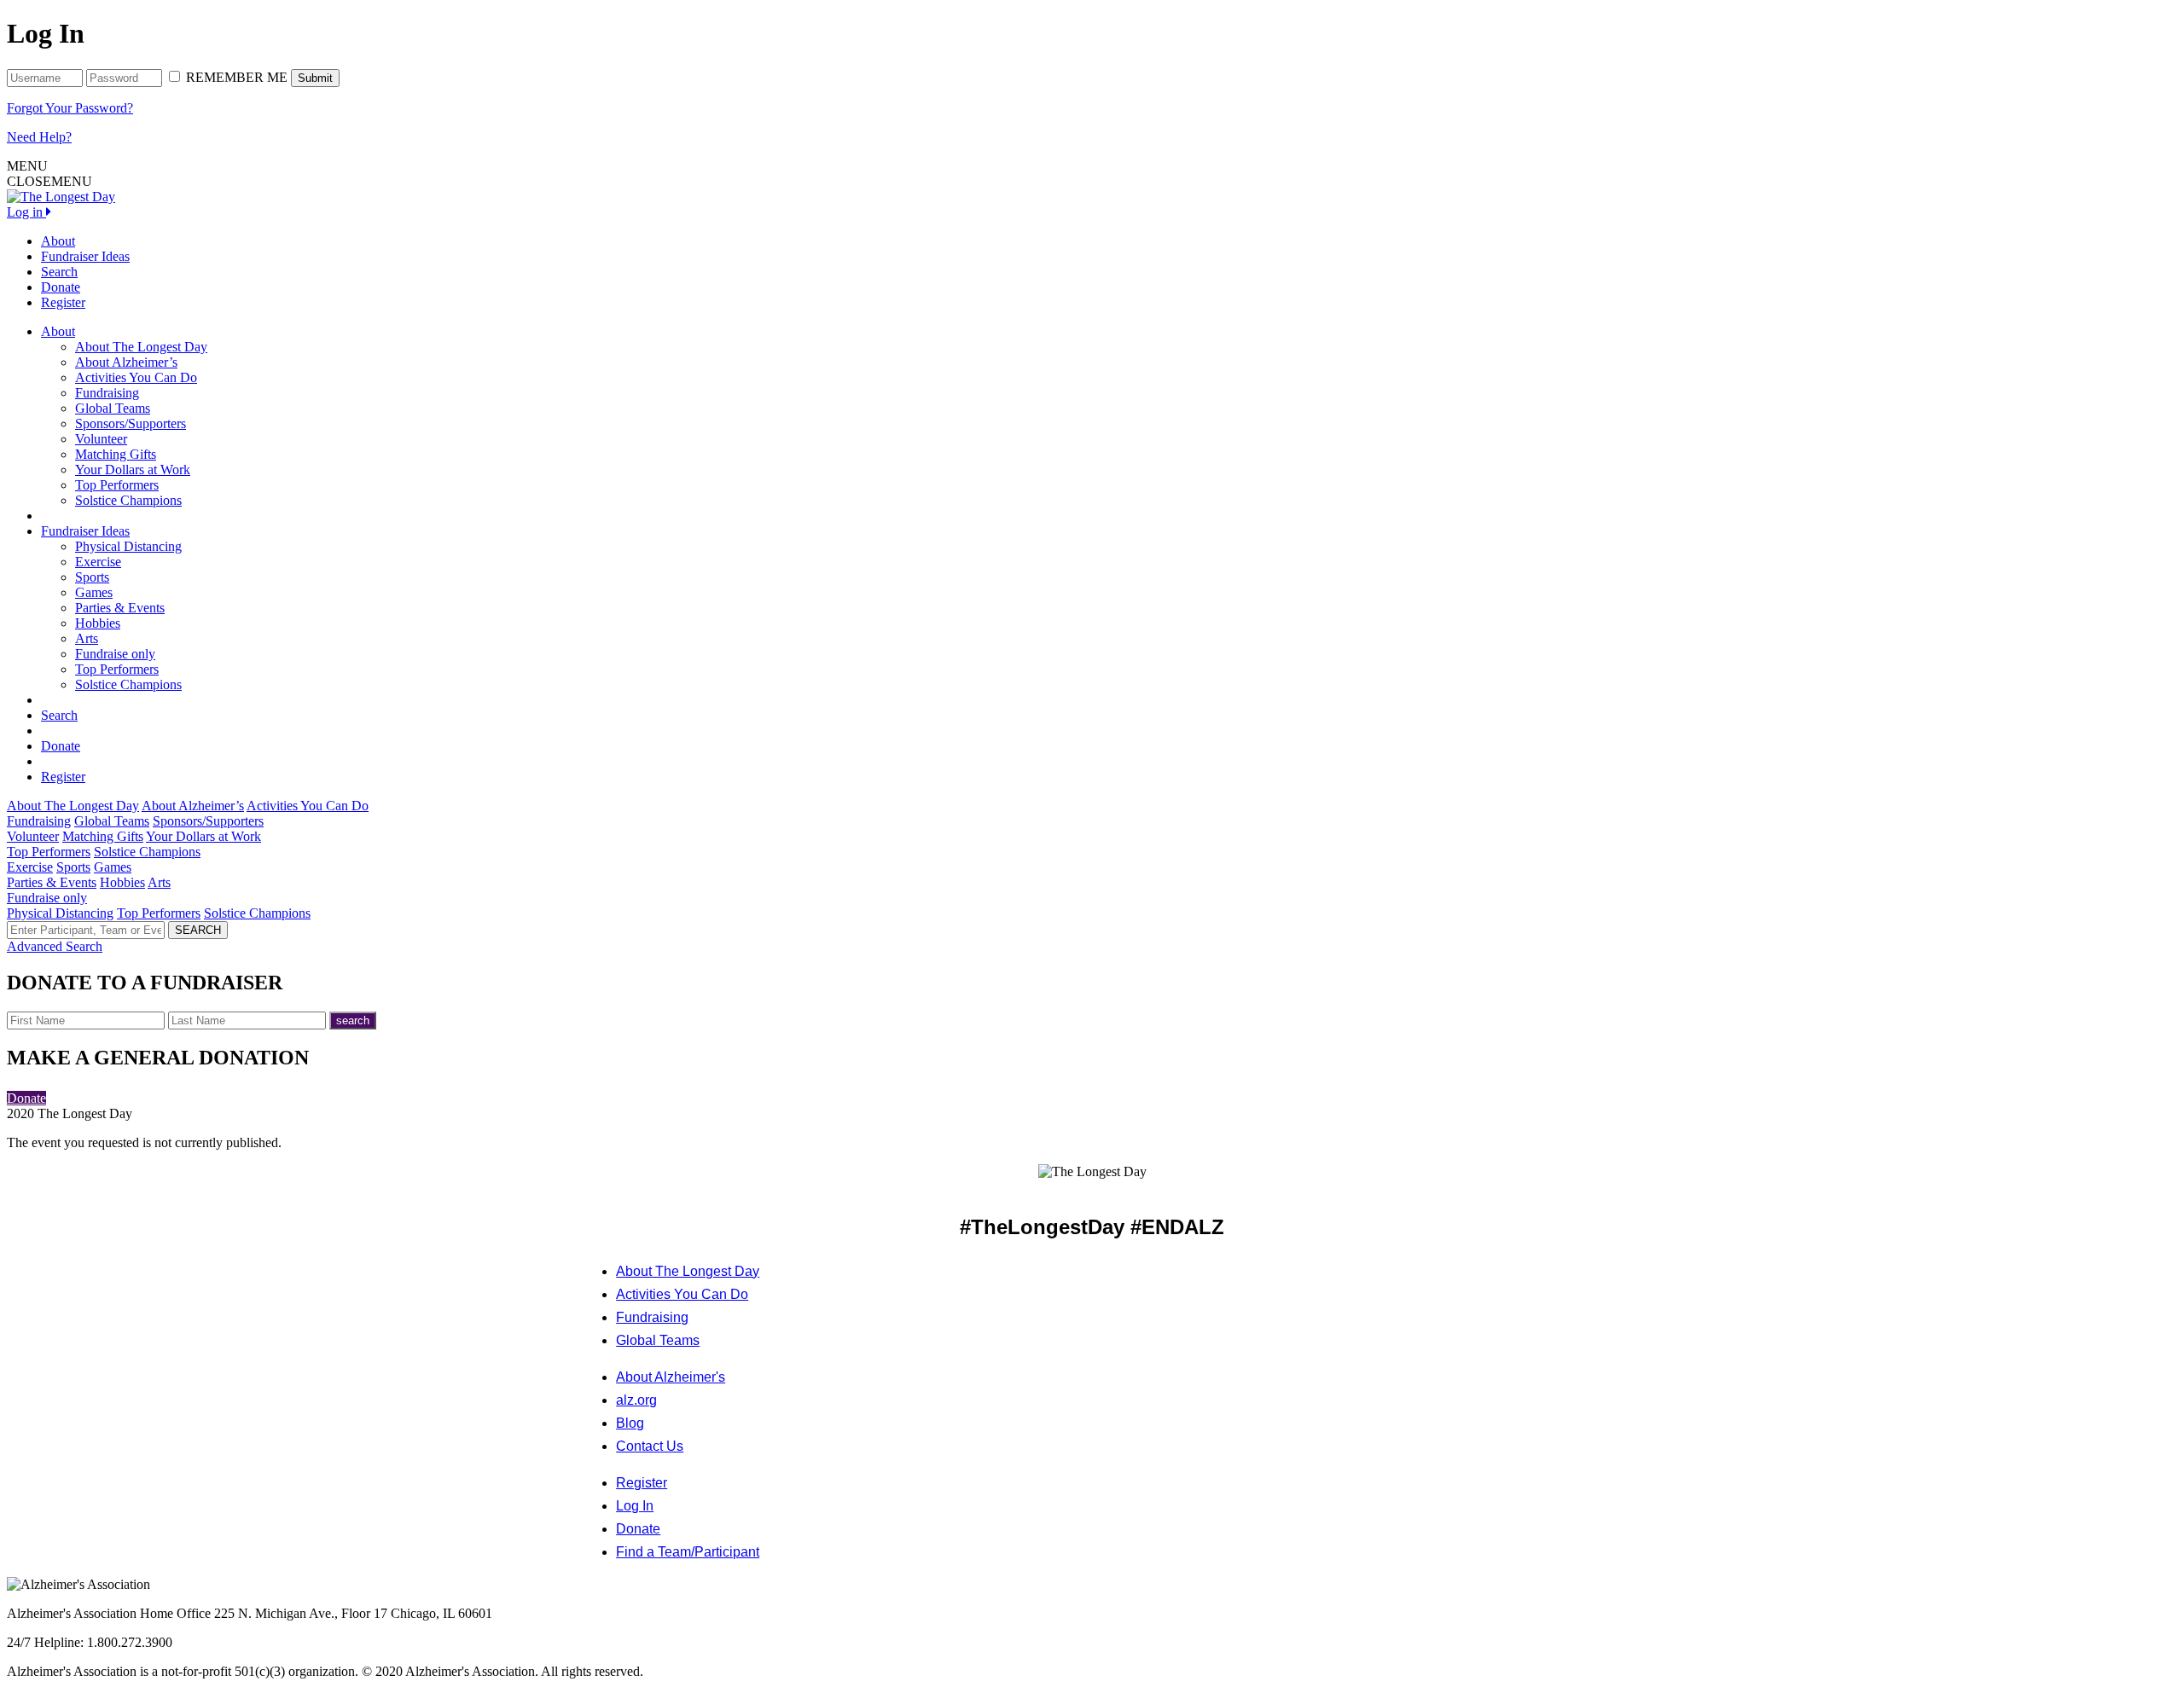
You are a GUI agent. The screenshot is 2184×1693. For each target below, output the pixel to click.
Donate (61, 287)
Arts (87, 638)
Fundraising (107, 393)
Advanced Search (55, 946)
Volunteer (101, 439)
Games (94, 592)
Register (63, 302)
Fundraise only (115, 654)
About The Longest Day (141, 347)
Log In (635, 1506)
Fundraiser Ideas (85, 256)
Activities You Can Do (136, 377)
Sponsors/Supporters (131, 423)
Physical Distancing (128, 546)
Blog (630, 1423)
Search (59, 272)
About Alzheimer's (671, 1377)
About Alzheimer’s (126, 362)
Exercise (98, 562)
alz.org (636, 1400)
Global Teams (113, 408)
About (58, 241)
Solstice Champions (128, 500)
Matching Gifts (116, 454)
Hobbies (98, 623)
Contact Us (650, 1446)
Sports (92, 577)
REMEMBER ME (237, 77)
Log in (26, 212)
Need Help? (39, 137)
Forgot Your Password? (70, 108)
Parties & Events (120, 608)
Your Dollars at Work (133, 470)
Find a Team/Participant (688, 1552)
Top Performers (117, 485)
